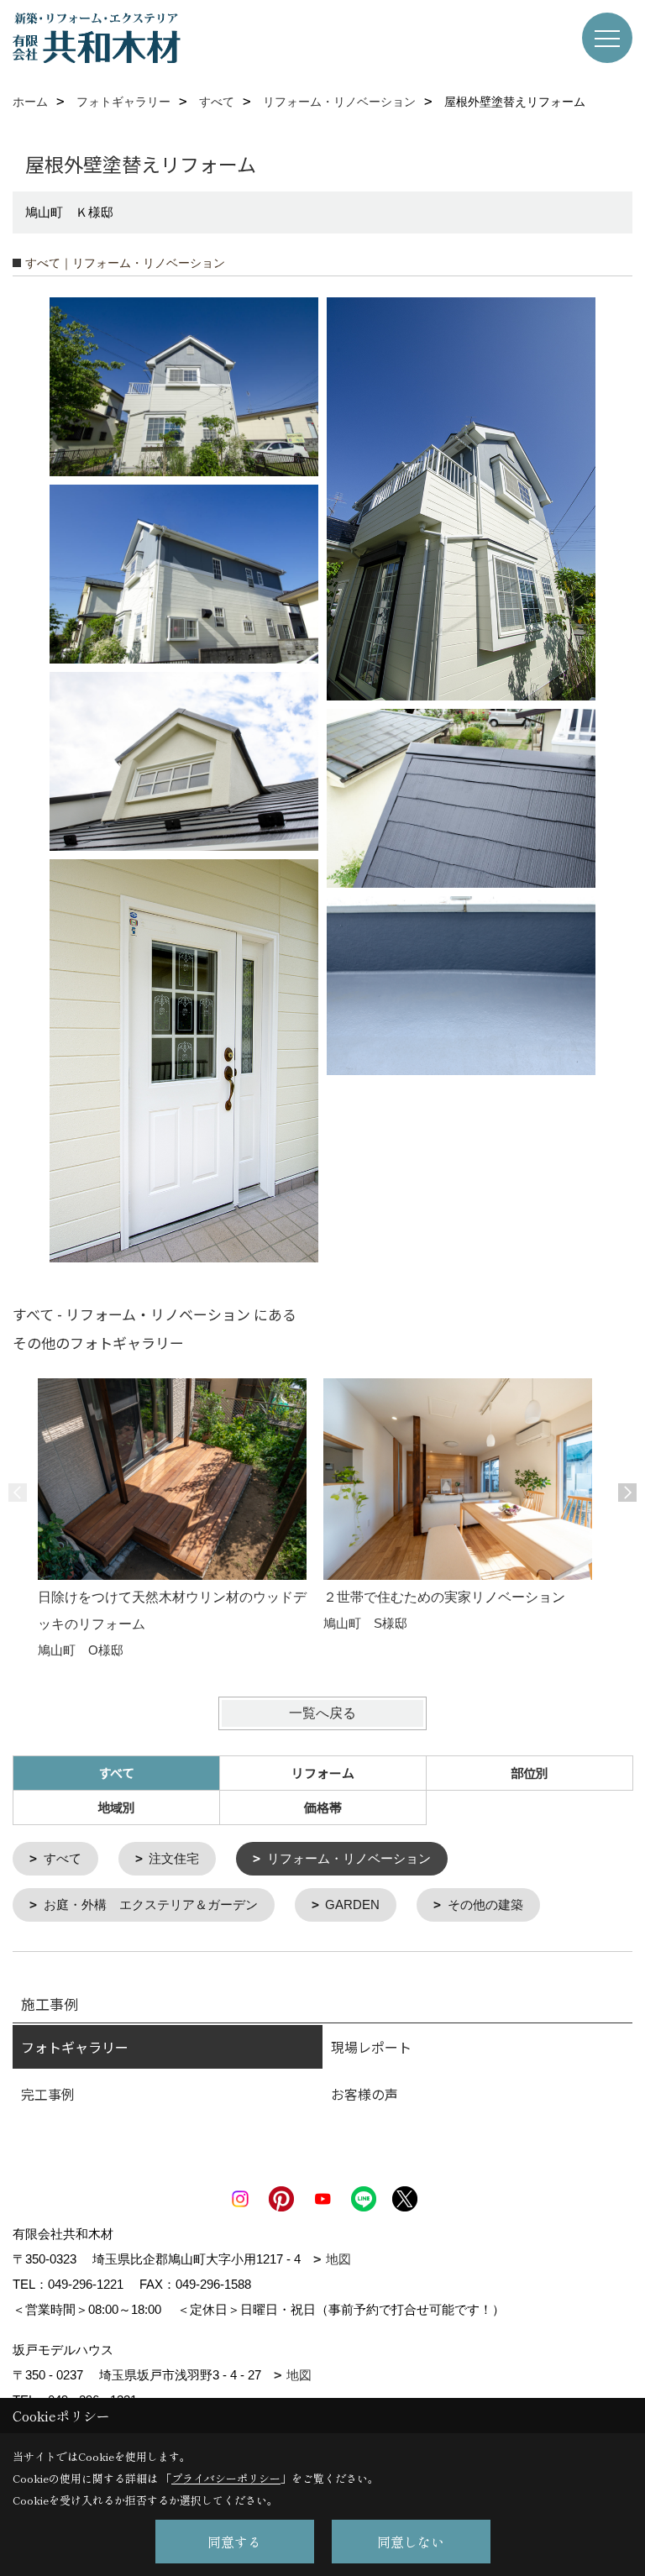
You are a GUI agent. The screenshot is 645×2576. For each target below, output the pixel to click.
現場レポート (371, 2047)
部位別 (530, 1773)
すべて (63, 1858)
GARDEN (352, 1904)
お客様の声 (364, 2094)
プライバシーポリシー (226, 2478)
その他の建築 (485, 1904)
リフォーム (323, 1773)
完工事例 (48, 2094)
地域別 (116, 1807)
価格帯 (323, 1807)
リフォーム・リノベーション (349, 1858)
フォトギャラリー (75, 2047)
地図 (338, 2259)
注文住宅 (174, 1858)
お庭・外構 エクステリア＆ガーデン (151, 1904)
